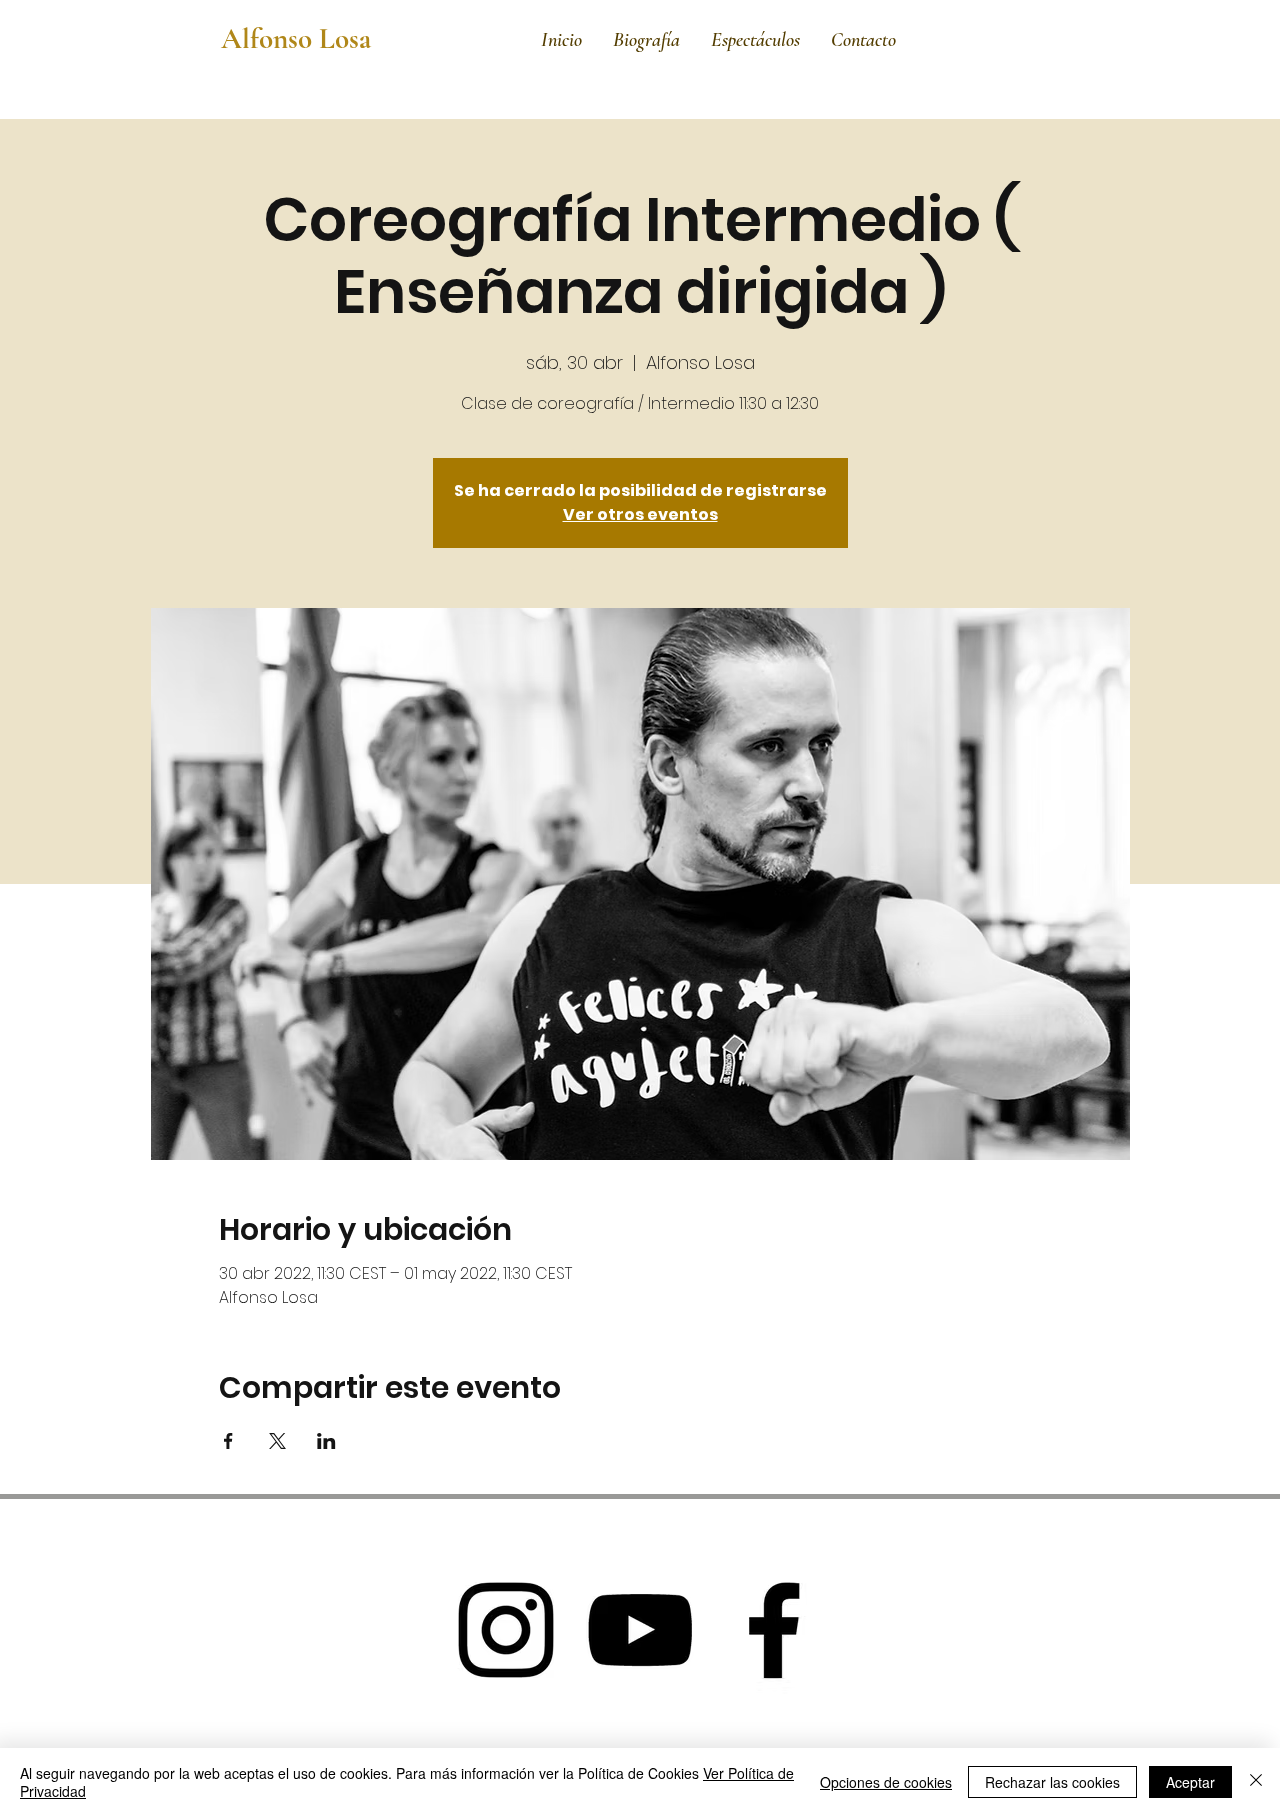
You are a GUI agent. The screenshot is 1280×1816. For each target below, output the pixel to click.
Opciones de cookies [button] (886, 1782)
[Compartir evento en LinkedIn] (326, 1441)
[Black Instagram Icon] (506, 1630)
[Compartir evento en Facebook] (228, 1441)
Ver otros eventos (640, 514)
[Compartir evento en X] (277, 1441)
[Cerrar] (1256, 1782)
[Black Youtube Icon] (640, 1630)
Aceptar (1190, 1782)
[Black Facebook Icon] (774, 1630)
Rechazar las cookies (1052, 1782)
